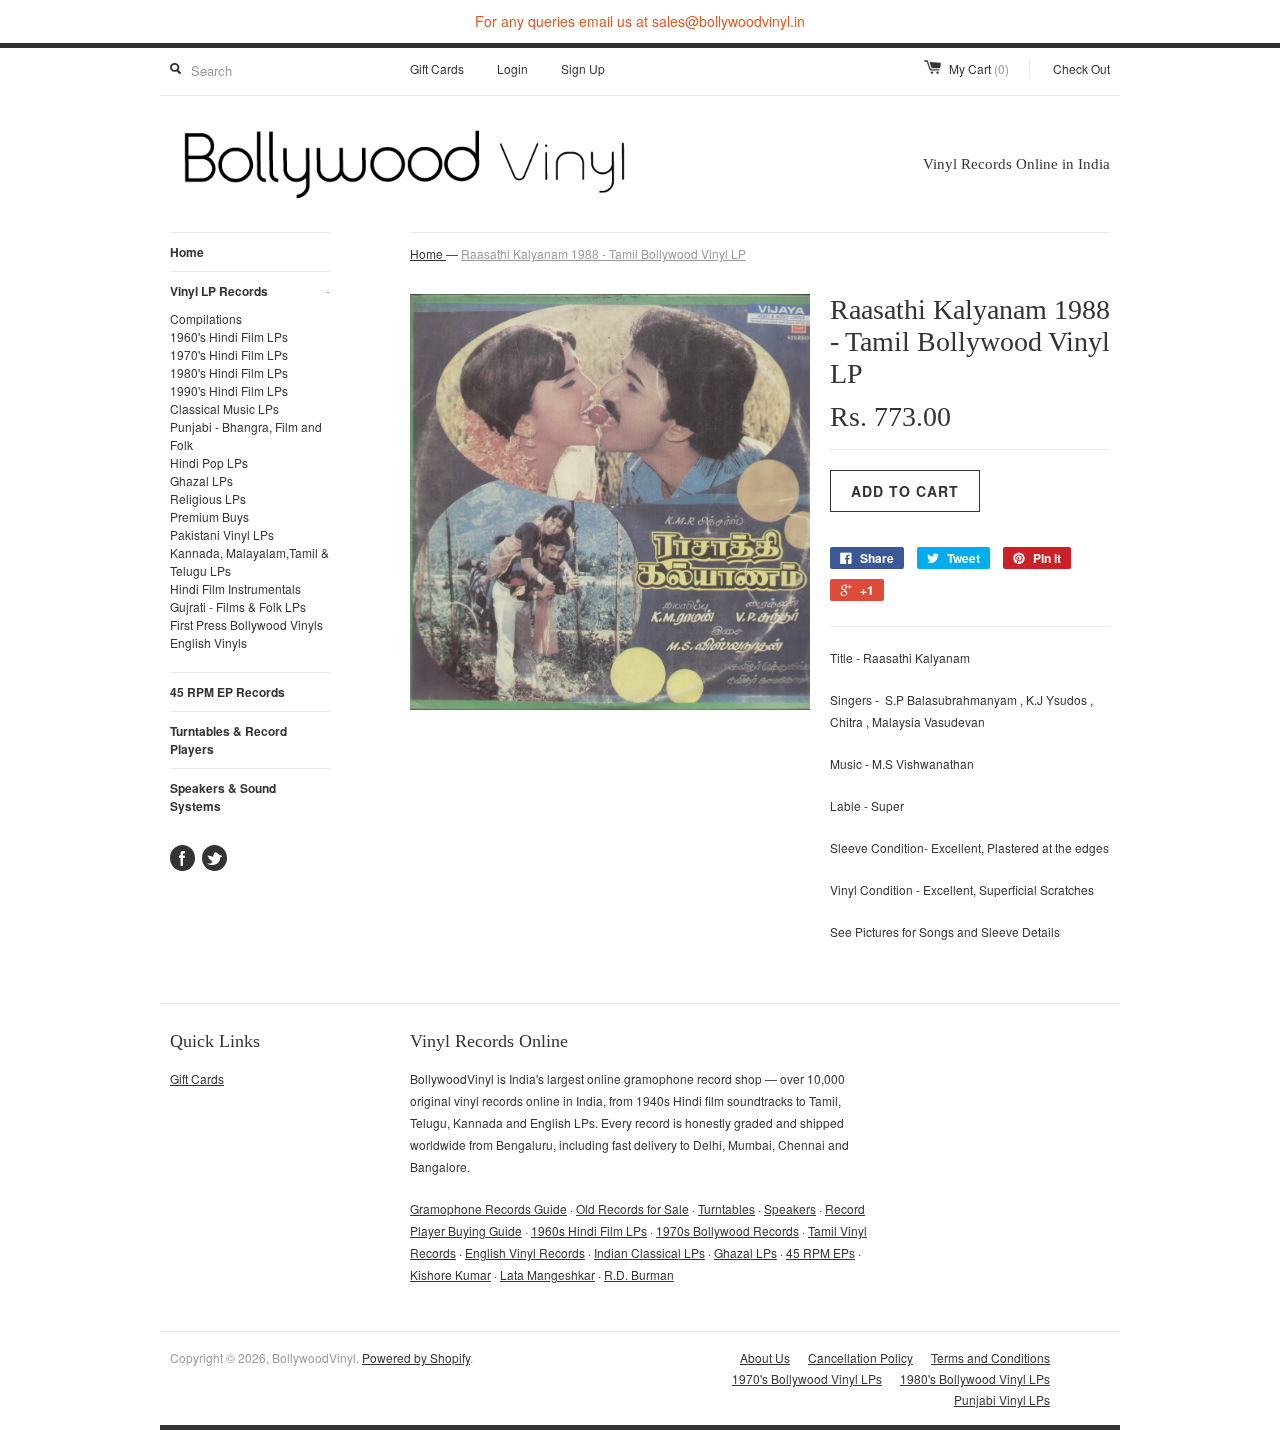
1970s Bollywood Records (727, 1230)
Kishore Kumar (450, 1274)
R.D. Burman (639, 1274)
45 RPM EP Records (227, 692)
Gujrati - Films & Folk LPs (238, 606)
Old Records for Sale (632, 1208)
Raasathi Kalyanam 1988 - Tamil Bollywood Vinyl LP (603, 253)
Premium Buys (209, 516)
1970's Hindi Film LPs (229, 354)
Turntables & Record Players (228, 740)
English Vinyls (208, 642)
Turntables (726, 1208)
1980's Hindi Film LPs (229, 372)
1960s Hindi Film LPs (589, 1230)
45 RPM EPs (820, 1252)
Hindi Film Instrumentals (235, 588)
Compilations (206, 318)
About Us (765, 1357)
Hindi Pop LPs (209, 462)
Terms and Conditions (990, 1357)
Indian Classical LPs (649, 1252)
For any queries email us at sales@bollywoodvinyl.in (640, 21)
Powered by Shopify (416, 1357)
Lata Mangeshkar (547, 1274)
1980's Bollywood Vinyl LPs (975, 1378)
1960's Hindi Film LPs (229, 336)
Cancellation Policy (860, 1357)
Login (512, 68)
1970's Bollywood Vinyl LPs (807, 1378)
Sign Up (583, 68)
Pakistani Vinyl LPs (222, 534)
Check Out (1081, 68)
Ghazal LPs (201, 480)
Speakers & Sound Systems (223, 797)
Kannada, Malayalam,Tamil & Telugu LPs (249, 561)
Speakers (790, 1208)
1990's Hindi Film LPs (229, 390)
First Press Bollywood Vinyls (246, 624)
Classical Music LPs (224, 408)
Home (187, 252)
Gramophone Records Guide (488, 1208)
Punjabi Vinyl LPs (1002, 1399)
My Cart (979, 68)
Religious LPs (208, 498)
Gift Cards (437, 68)
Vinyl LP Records (250, 291)
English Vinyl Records (525, 1252)
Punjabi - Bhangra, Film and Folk (246, 435)
